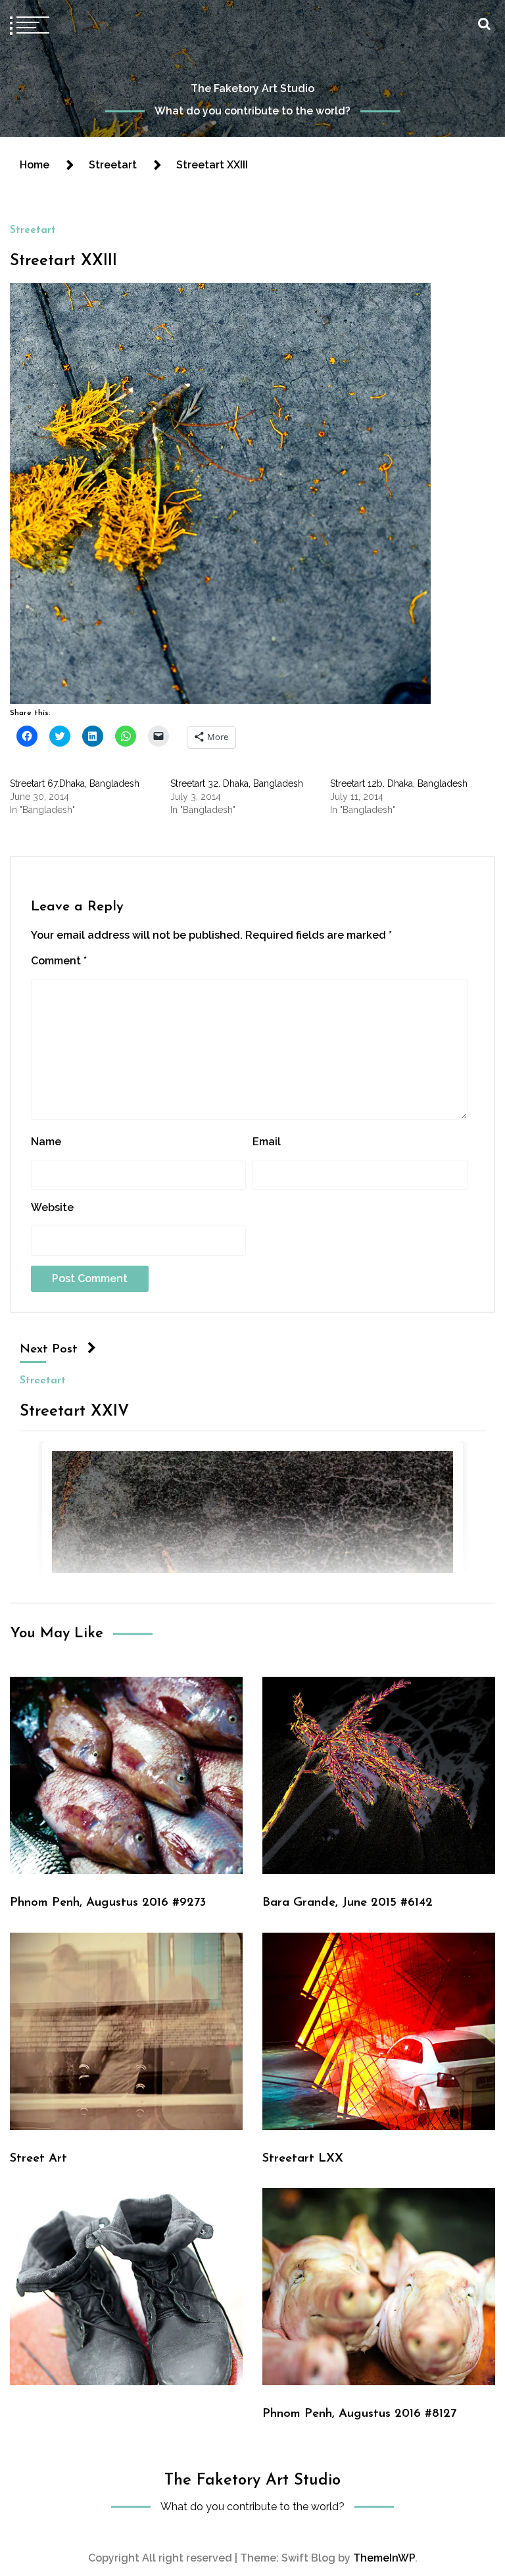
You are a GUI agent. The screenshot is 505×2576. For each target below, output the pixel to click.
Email (267, 1142)
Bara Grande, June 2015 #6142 (348, 1903)
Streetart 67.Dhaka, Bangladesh (75, 783)
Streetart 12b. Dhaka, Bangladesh (399, 783)
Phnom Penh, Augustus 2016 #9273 (108, 1903)
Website (52, 1207)
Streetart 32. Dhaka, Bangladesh (237, 783)
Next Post (49, 1350)
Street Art (38, 2159)
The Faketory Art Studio (252, 88)
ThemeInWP (384, 2558)
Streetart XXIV (74, 1411)
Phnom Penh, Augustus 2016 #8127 (359, 2414)
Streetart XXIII (63, 261)
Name (46, 1142)
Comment (59, 961)
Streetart (33, 230)
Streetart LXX (303, 2159)
